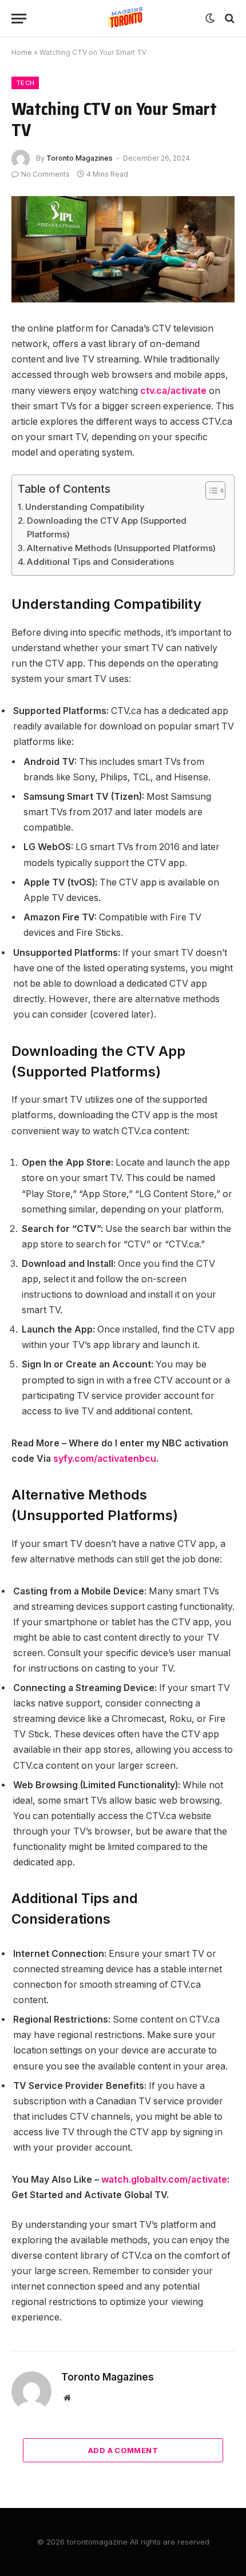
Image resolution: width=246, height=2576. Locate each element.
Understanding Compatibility (85, 507)
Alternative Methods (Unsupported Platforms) (121, 548)
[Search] (229, 19)
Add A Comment (123, 2450)
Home (22, 52)
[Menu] (19, 19)
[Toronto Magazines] (123, 19)
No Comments (45, 174)
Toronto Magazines (80, 158)
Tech (25, 83)
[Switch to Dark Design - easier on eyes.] (210, 18)
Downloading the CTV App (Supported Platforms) (107, 527)
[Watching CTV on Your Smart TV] (123, 250)
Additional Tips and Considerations (100, 562)
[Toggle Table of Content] (210, 491)
